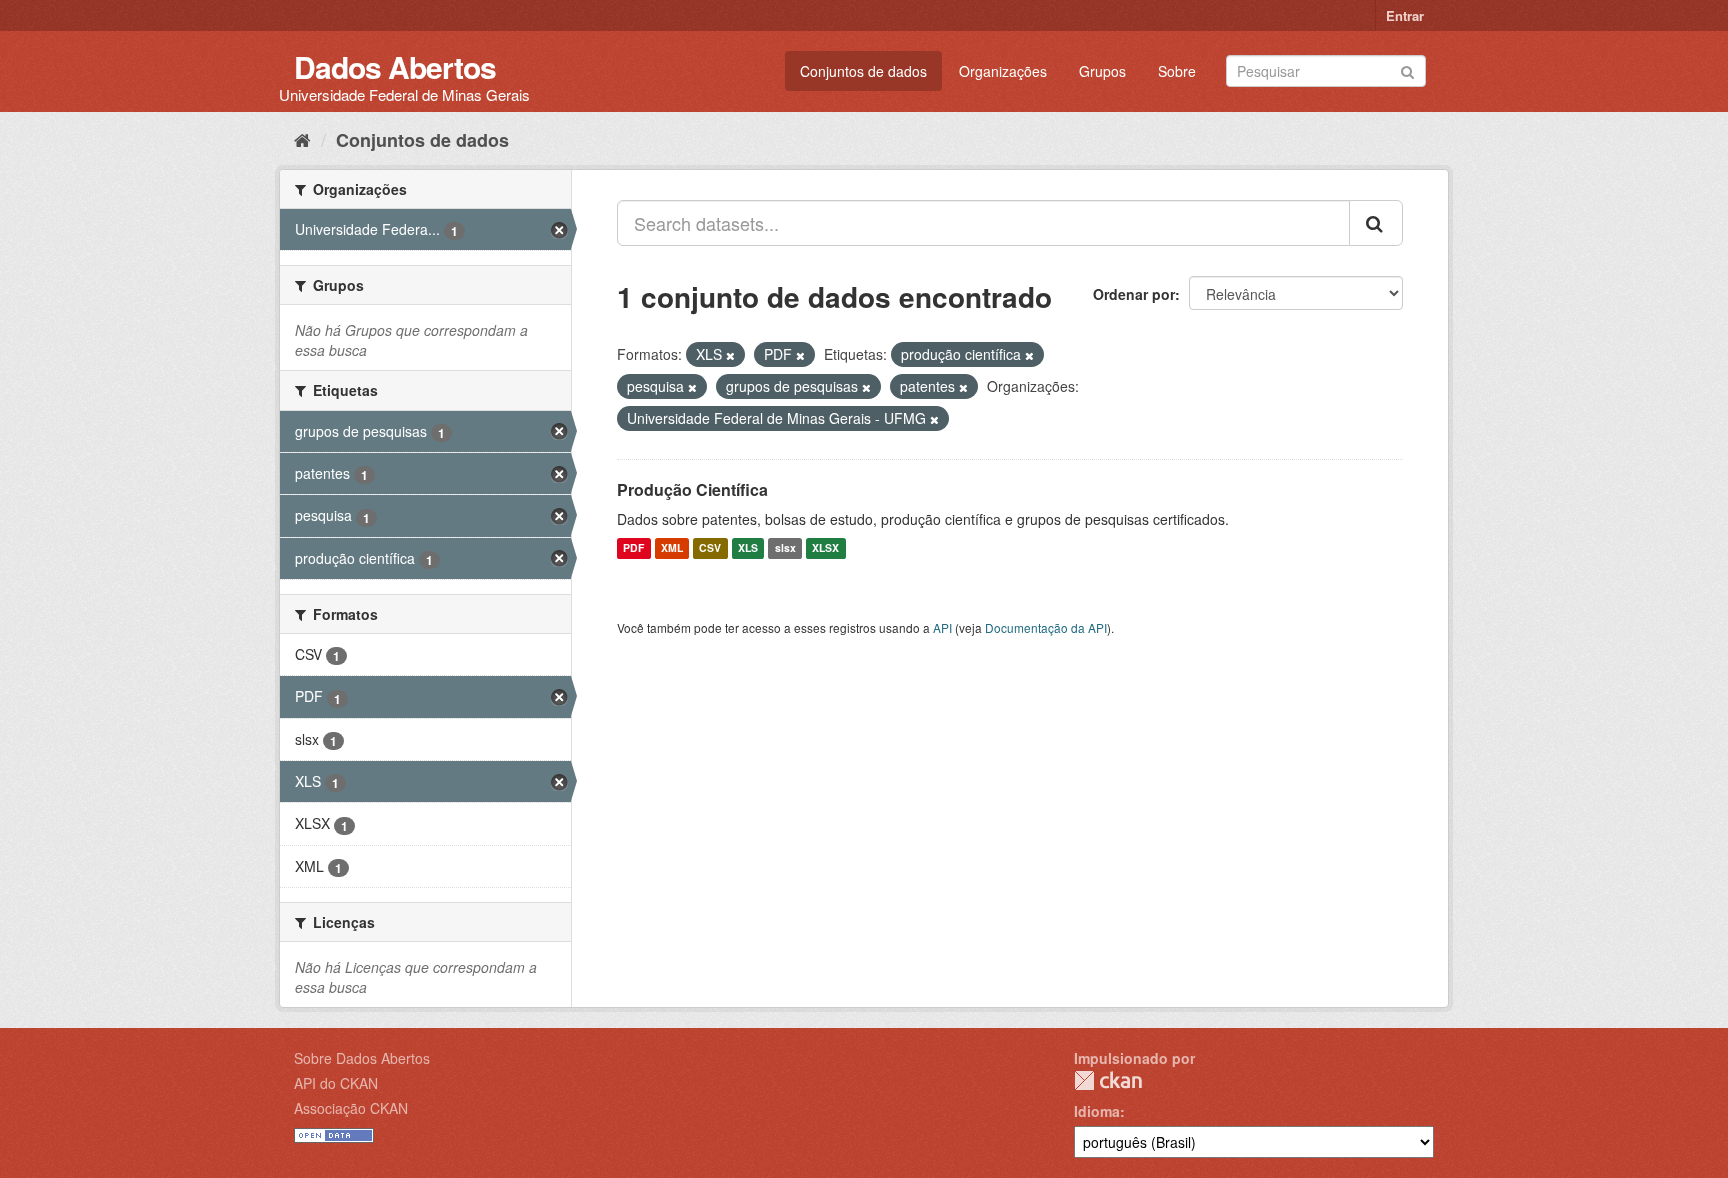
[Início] (302, 139)
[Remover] (730, 355)
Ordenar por (1134, 294)
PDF (633, 548)
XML (672, 548)
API (942, 627)
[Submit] (1407, 69)
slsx (785, 548)
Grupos (1102, 71)
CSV (710, 548)
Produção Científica (692, 489)
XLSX (825, 548)
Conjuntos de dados (863, 71)
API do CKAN (336, 1083)
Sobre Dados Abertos (362, 1058)
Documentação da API (1046, 627)
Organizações (1003, 71)
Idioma (1097, 1111)
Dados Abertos (395, 66)
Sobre (1177, 71)
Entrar (1405, 15)
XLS (748, 548)
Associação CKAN (351, 1108)
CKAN (1108, 1080)
